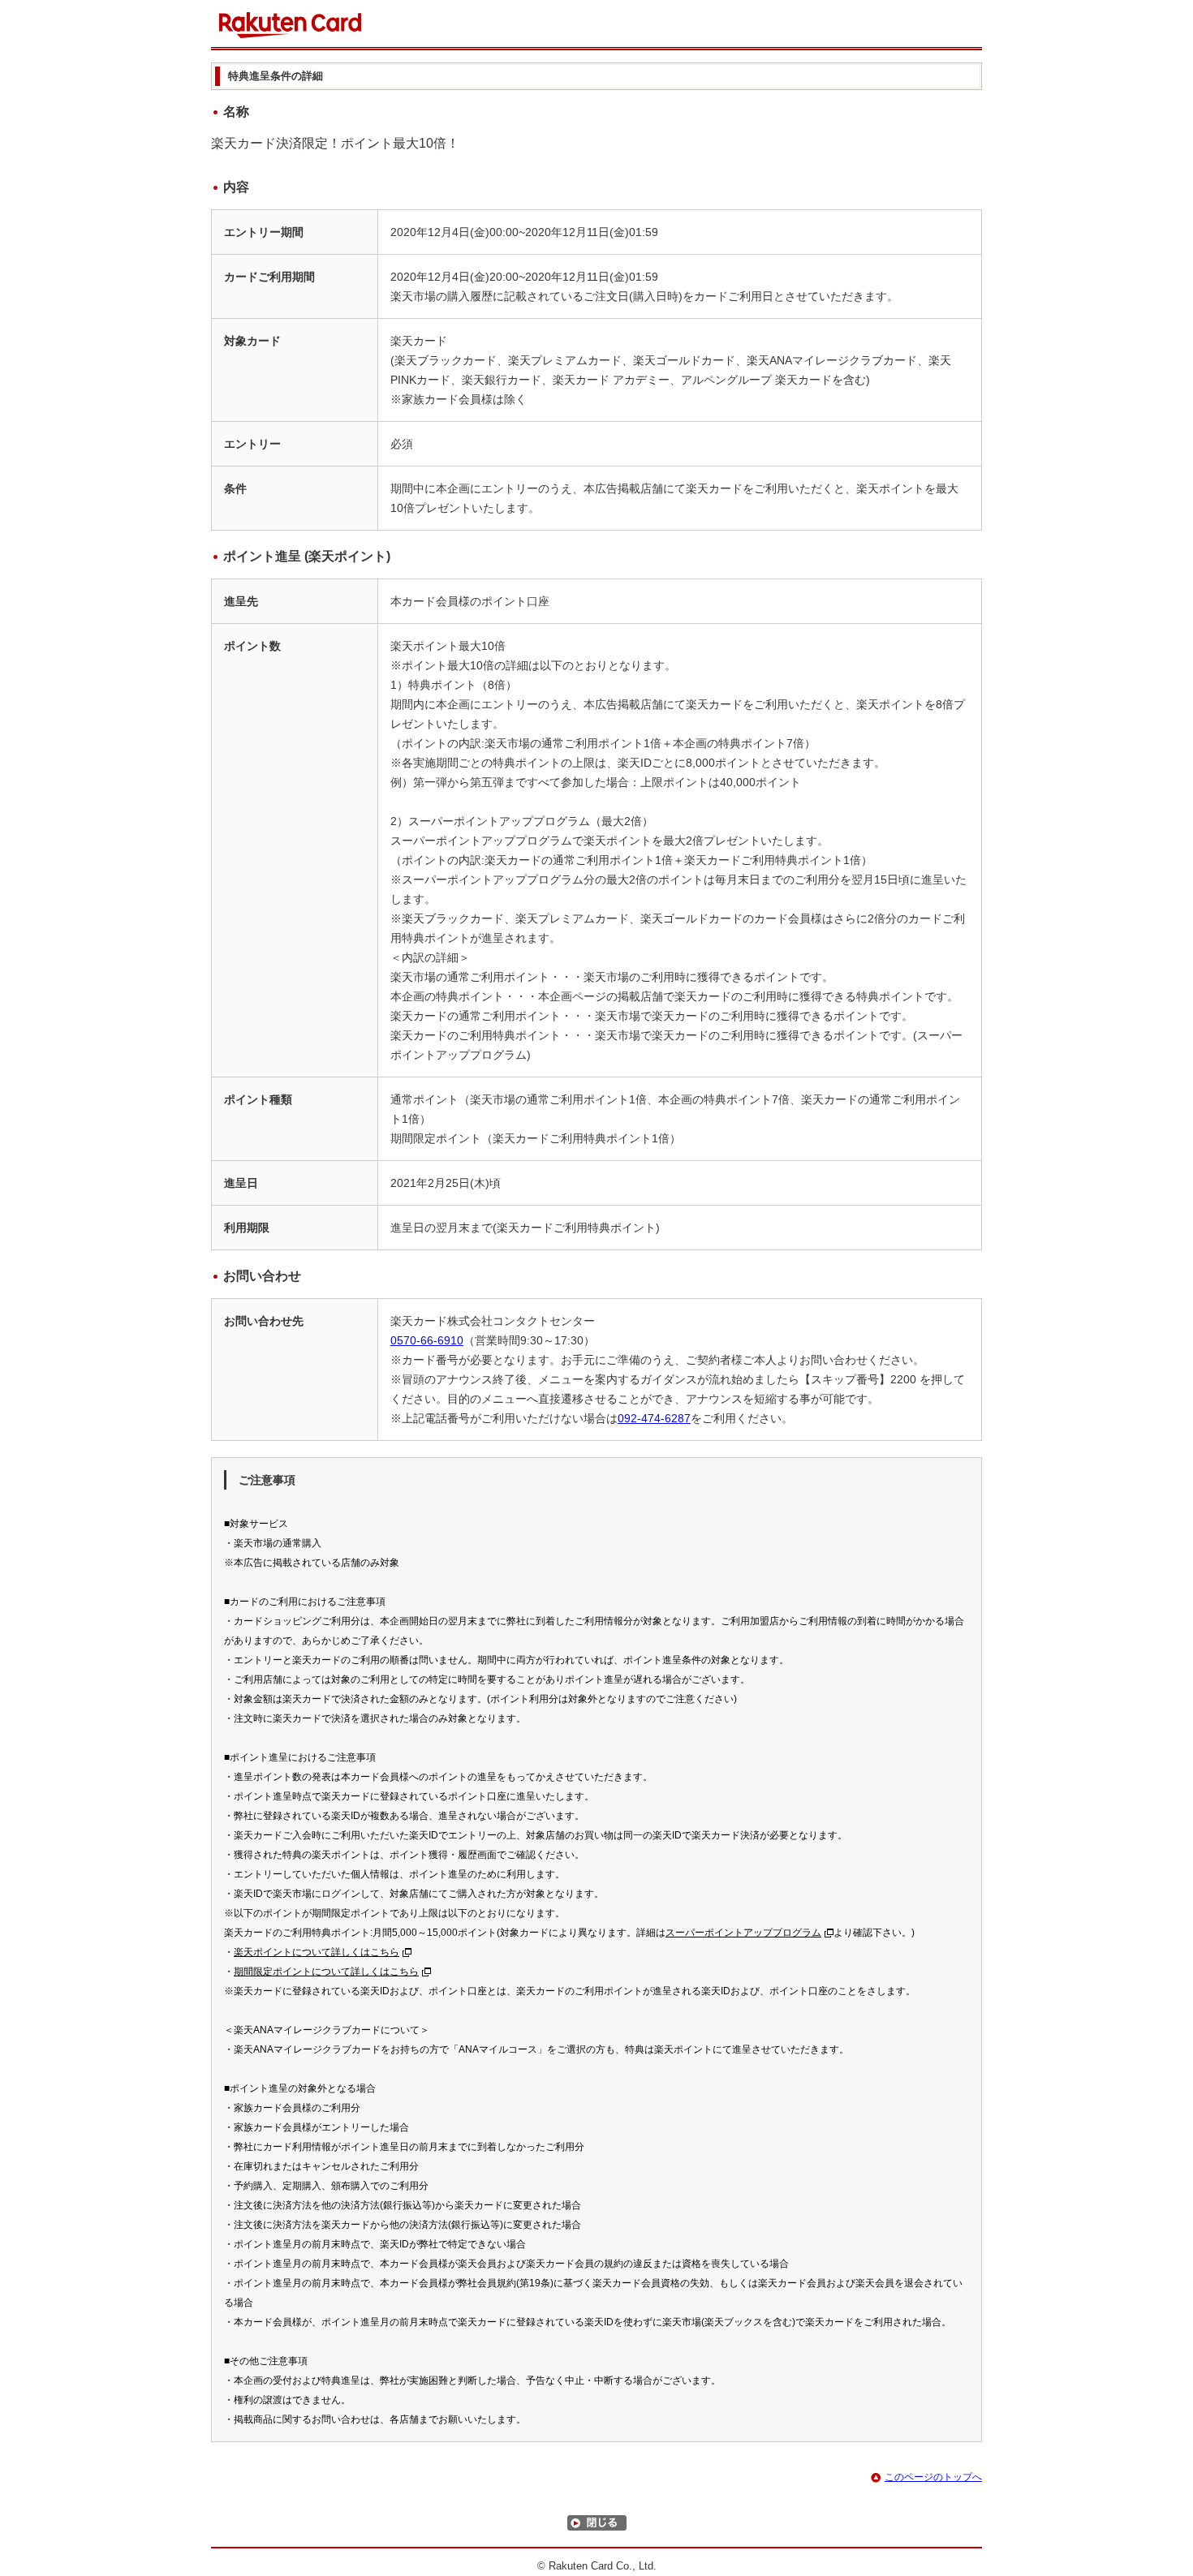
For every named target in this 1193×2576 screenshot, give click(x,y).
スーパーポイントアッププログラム (743, 1933)
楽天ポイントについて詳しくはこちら (317, 1952)
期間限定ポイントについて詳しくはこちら (326, 1972)
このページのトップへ (933, 2477)
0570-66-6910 (427, 1340)
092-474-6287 (654, 1418)
